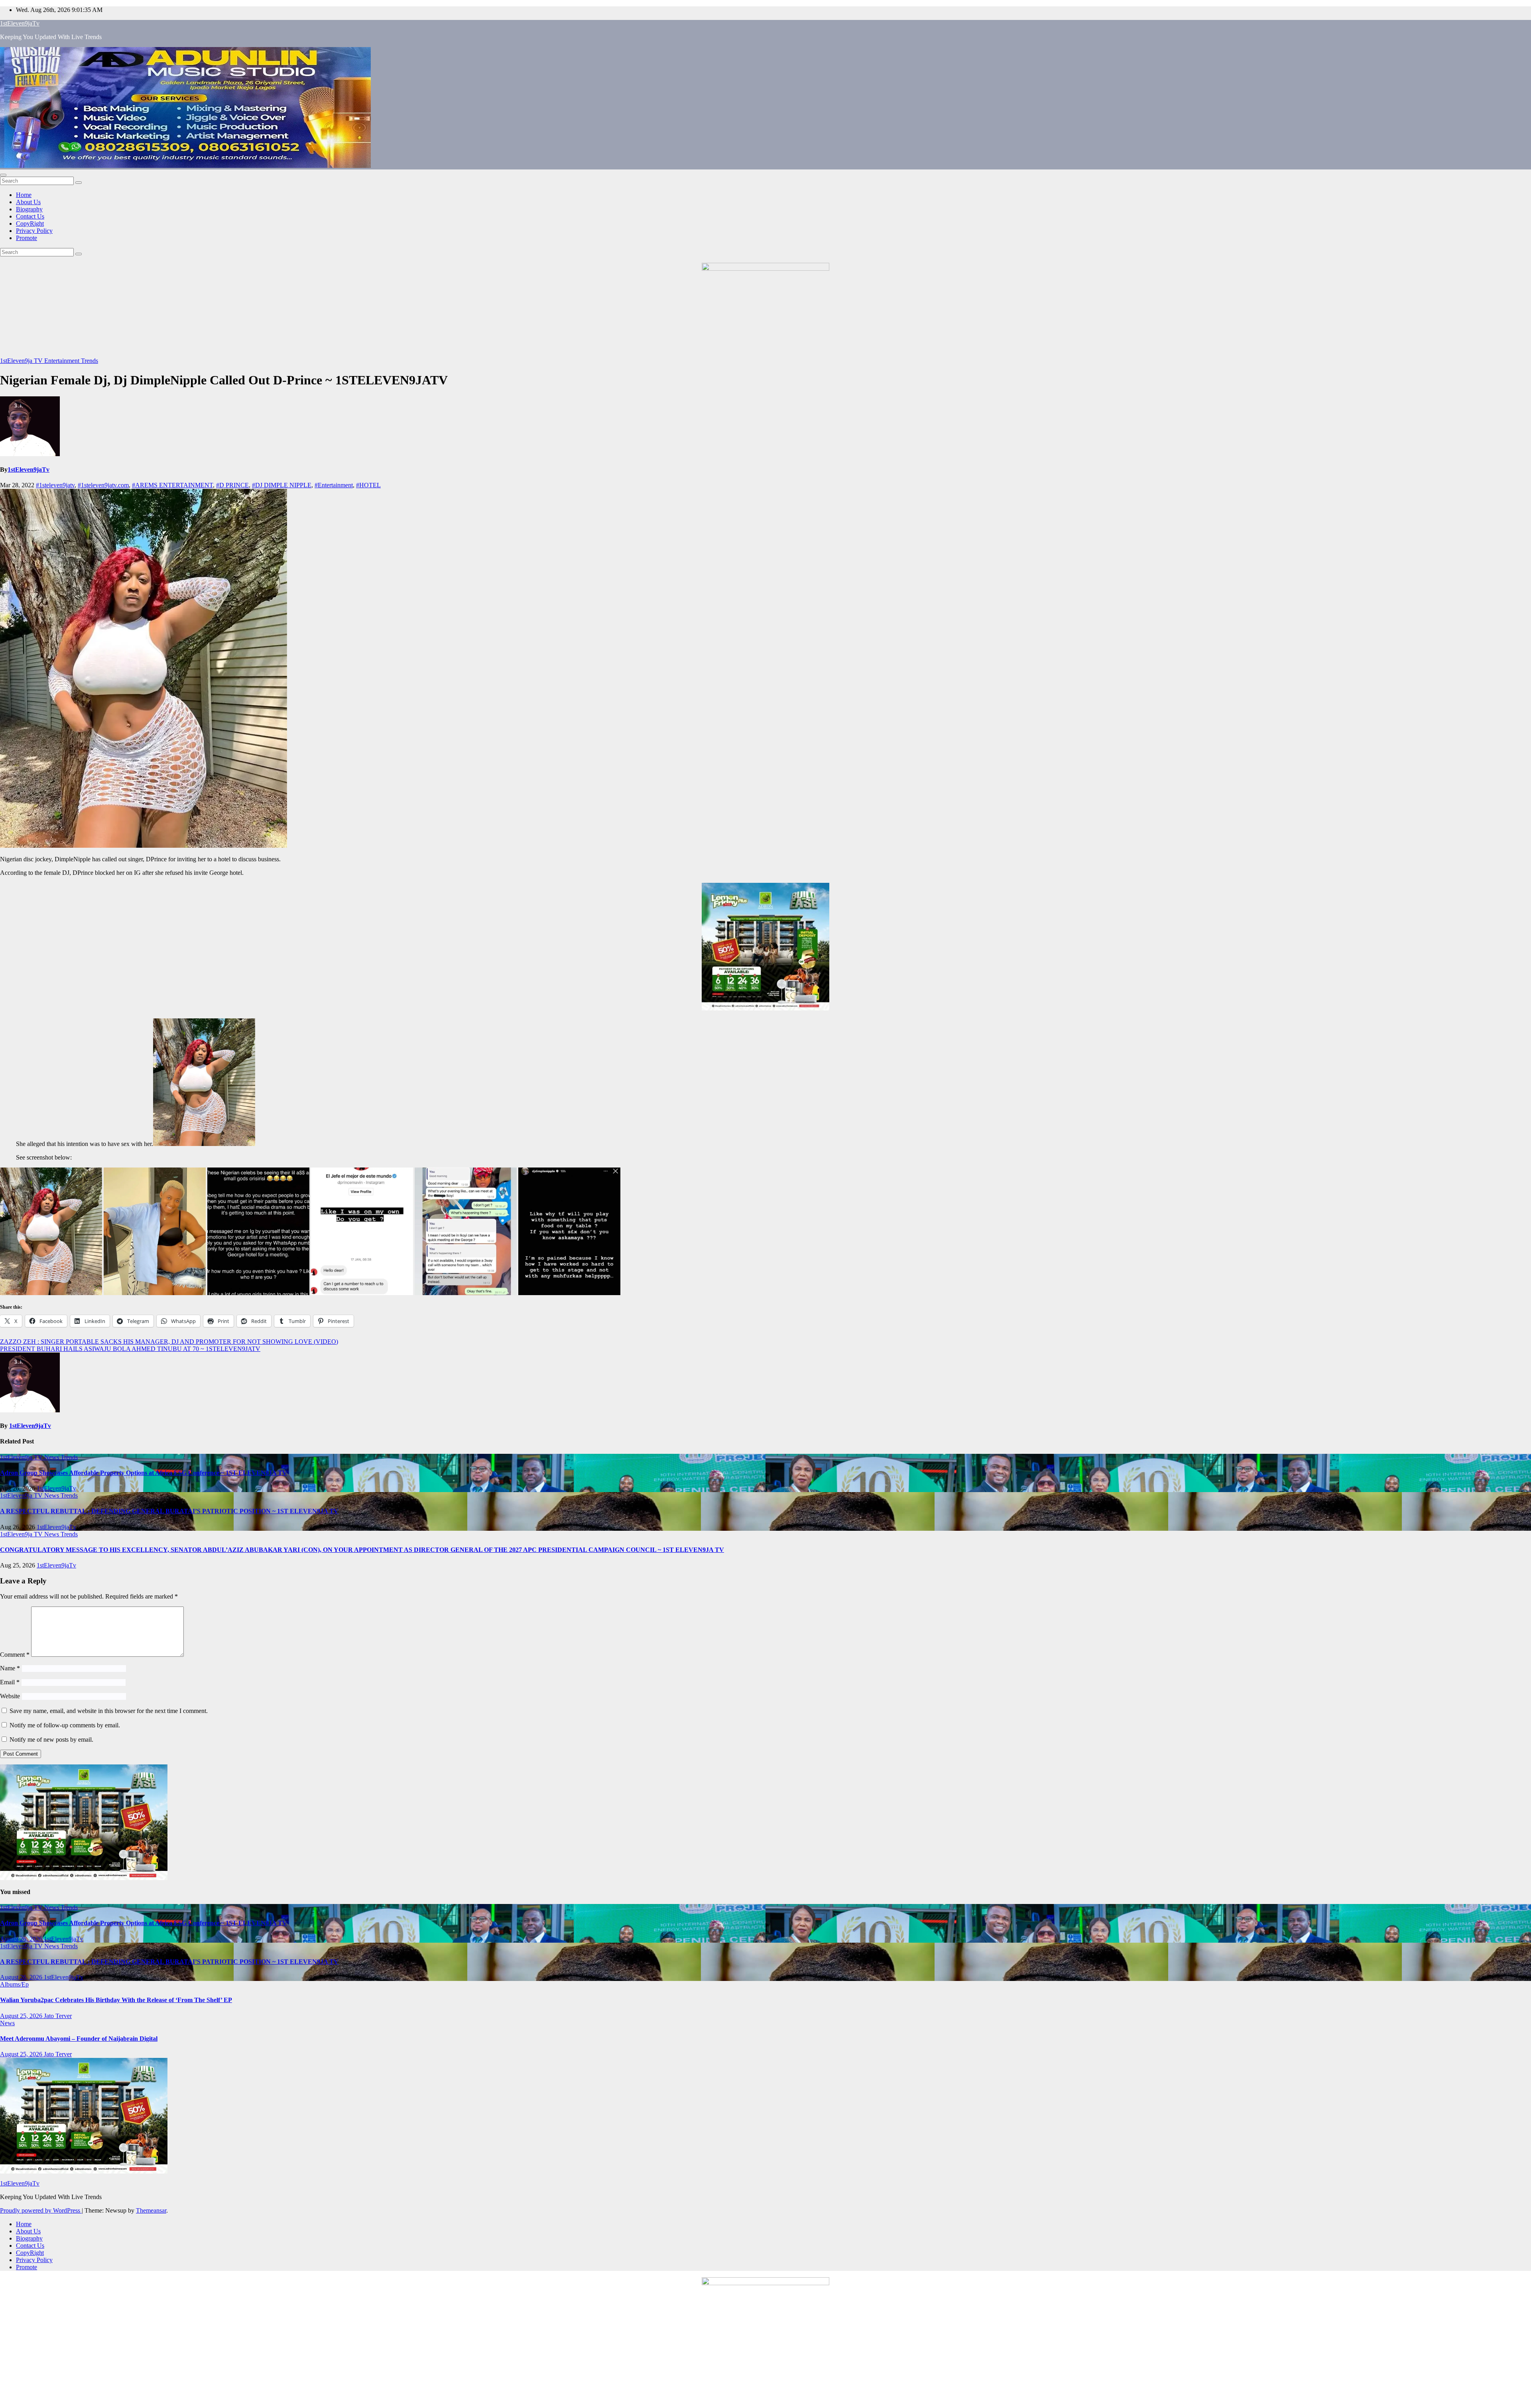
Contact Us (30, 216)
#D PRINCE (232, 485)
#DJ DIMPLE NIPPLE (282, 485)
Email (10, 1682)
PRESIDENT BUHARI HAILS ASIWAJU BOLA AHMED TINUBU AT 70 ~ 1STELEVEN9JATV (130, 1349)
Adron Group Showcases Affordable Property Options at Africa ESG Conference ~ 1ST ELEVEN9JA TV (144, 1473)
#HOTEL (368, 485)
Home (24, 195)
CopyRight (30, 223)
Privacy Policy (34, 231)
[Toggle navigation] (3, 175)
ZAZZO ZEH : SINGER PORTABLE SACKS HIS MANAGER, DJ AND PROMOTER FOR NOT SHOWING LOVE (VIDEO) (169, 1342)
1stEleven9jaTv (20, 23)
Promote (27, 238)
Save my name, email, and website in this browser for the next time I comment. (109, 1711)
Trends (90, 361)
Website (10, 1696)
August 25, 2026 (22, 2016)
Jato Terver (58, 2016)
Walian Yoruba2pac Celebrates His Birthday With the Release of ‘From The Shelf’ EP (116, 2000)
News (52, 1457)
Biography (29, 209)
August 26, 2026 (22, 1939)
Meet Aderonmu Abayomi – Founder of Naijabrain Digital (79, 2039)
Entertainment (63, 361)
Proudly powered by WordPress (41, 2210)
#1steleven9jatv (55, 485)
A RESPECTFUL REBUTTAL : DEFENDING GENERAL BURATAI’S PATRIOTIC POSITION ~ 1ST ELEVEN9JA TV (169, 1511)
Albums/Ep (14, 1984)
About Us (28, 202)
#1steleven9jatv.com (103, 485)
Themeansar (151, 2210)
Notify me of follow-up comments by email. (65, 1725)
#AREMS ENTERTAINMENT (172, 485)
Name (10, 1668)
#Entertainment (334, 485)
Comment (15, 1655)
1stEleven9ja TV (22, 361)
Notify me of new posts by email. (51, 1740)
